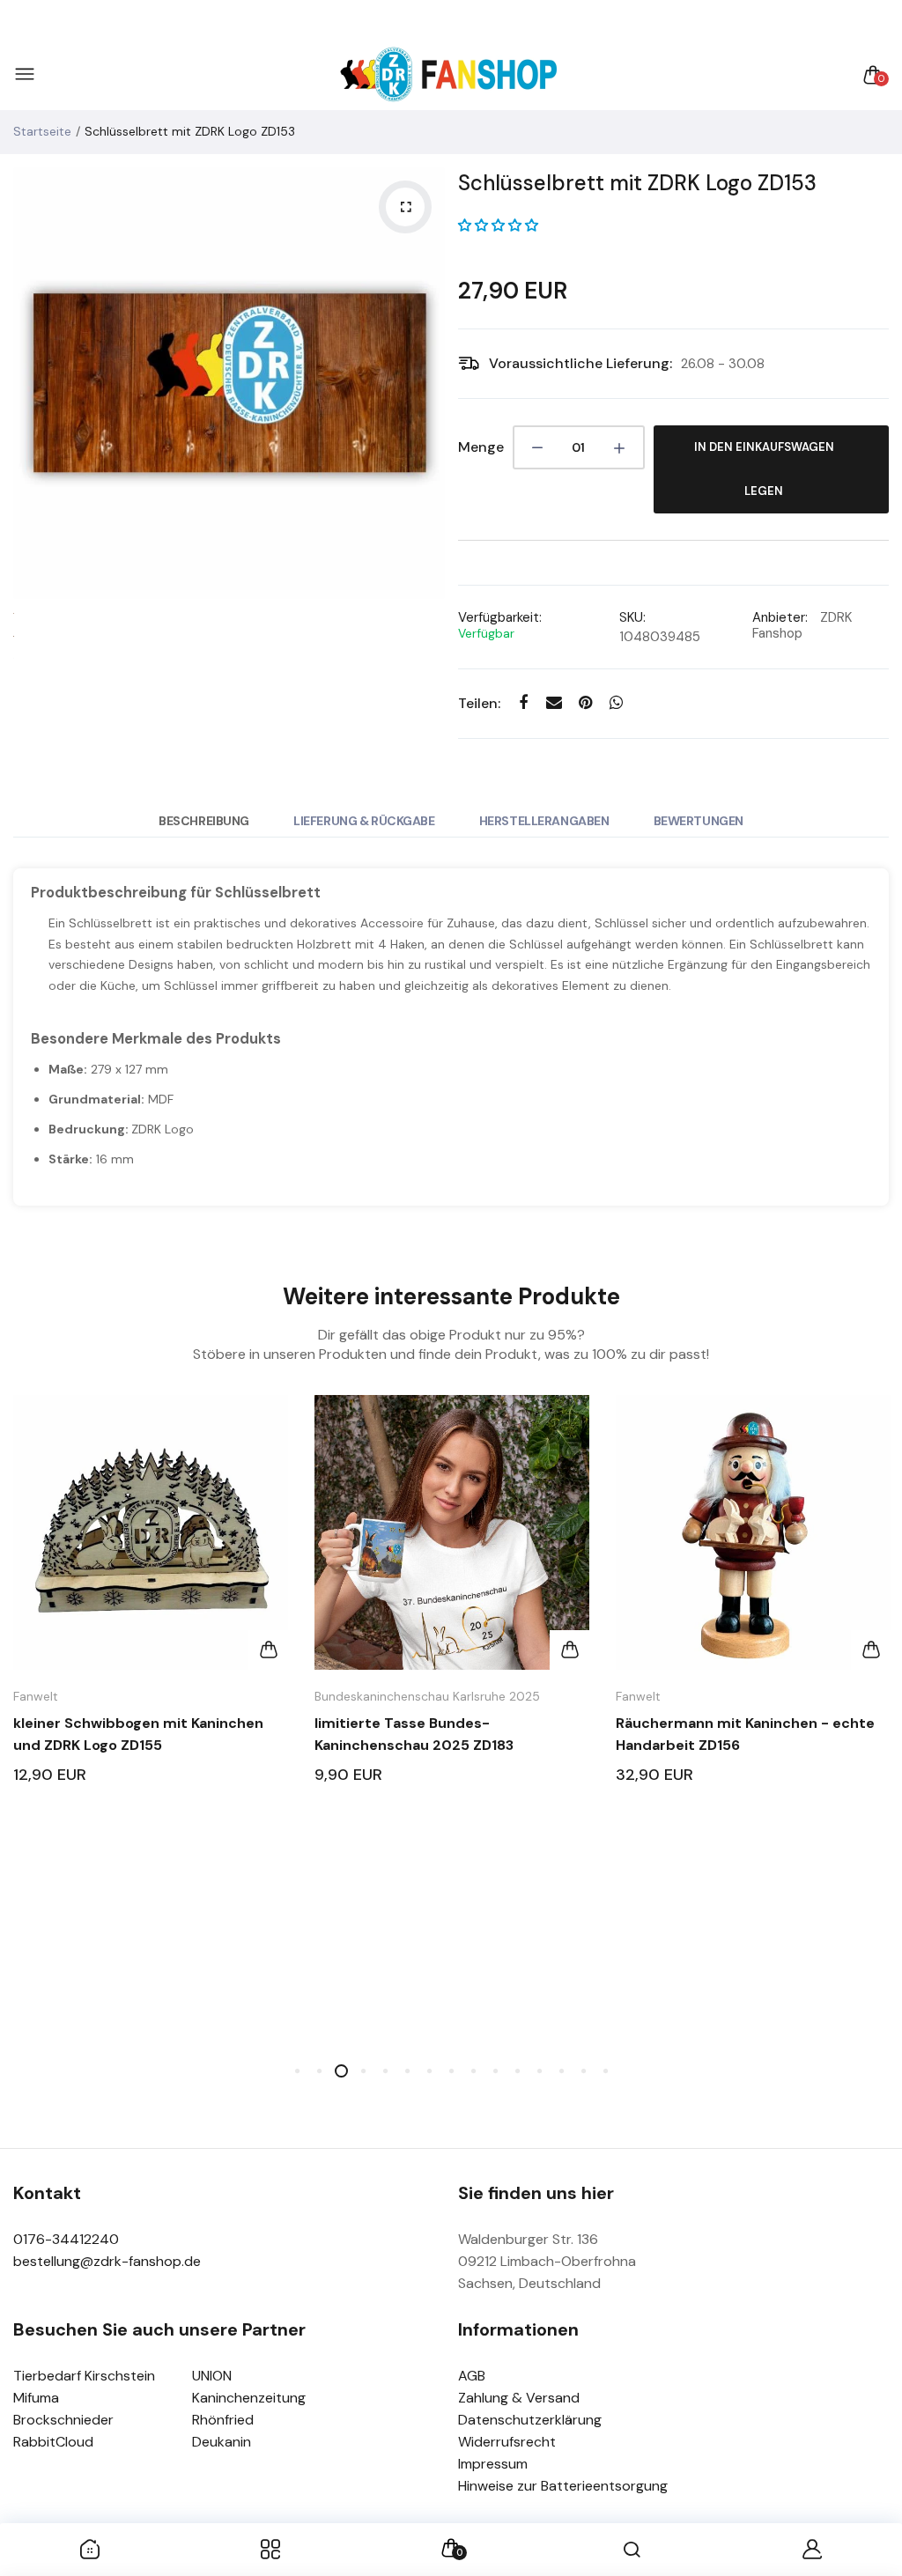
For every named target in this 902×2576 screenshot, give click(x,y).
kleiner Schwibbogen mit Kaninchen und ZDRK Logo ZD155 (138, 1734)
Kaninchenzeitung (249, 2398)
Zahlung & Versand (519, 2398)
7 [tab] (429, 2071)
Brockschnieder (63, 2420)
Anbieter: (780, 617)
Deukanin (222, 2442)
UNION (212, 2376)
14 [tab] (584, 2071)
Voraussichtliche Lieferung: (580, 363)
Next (427, 383)
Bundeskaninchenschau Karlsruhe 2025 (427, 1696)
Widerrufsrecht (507, 2442)
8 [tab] (451, 2071)
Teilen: (479, 703)
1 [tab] (297, 2071)
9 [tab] (473, 2071)
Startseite (42, 131)
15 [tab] (606, 2071)
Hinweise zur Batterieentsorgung (563, 2486)
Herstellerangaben (544, 821)
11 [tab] (518, 2071)
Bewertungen (699, 821)
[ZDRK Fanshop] (447, 75)
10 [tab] (495, 2071)
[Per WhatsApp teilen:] (616, 703)
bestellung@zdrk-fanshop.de (107, 2261)
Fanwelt (36, 1696)
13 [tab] (562, 2071)
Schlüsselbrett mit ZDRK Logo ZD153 (637, 183)
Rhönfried (223, 2420)
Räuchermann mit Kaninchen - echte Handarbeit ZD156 (745, 1734)
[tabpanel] (151, 1606)
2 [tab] (319, 2071)
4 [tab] (363, 2071)
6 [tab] (407, 2071)
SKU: (632, 617)
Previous (31, 383)
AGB (472, 2376)
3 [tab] (341, 2071)
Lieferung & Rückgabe (364, 821)
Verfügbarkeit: (500, 617)
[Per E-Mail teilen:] (555, 703)
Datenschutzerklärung (530, 2420)
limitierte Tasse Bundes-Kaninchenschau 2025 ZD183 (414, 1734)
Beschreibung (204, 821)
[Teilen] (524, 703)
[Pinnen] (585, 703)
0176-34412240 (66, 2239)
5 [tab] (385, 2071)
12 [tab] (540, 2071)
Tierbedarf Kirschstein (84, 2376)
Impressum (493, 2464)
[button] (498, 225)
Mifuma (36, 2398)
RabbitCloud (53, 2442)
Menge (481, 447)
